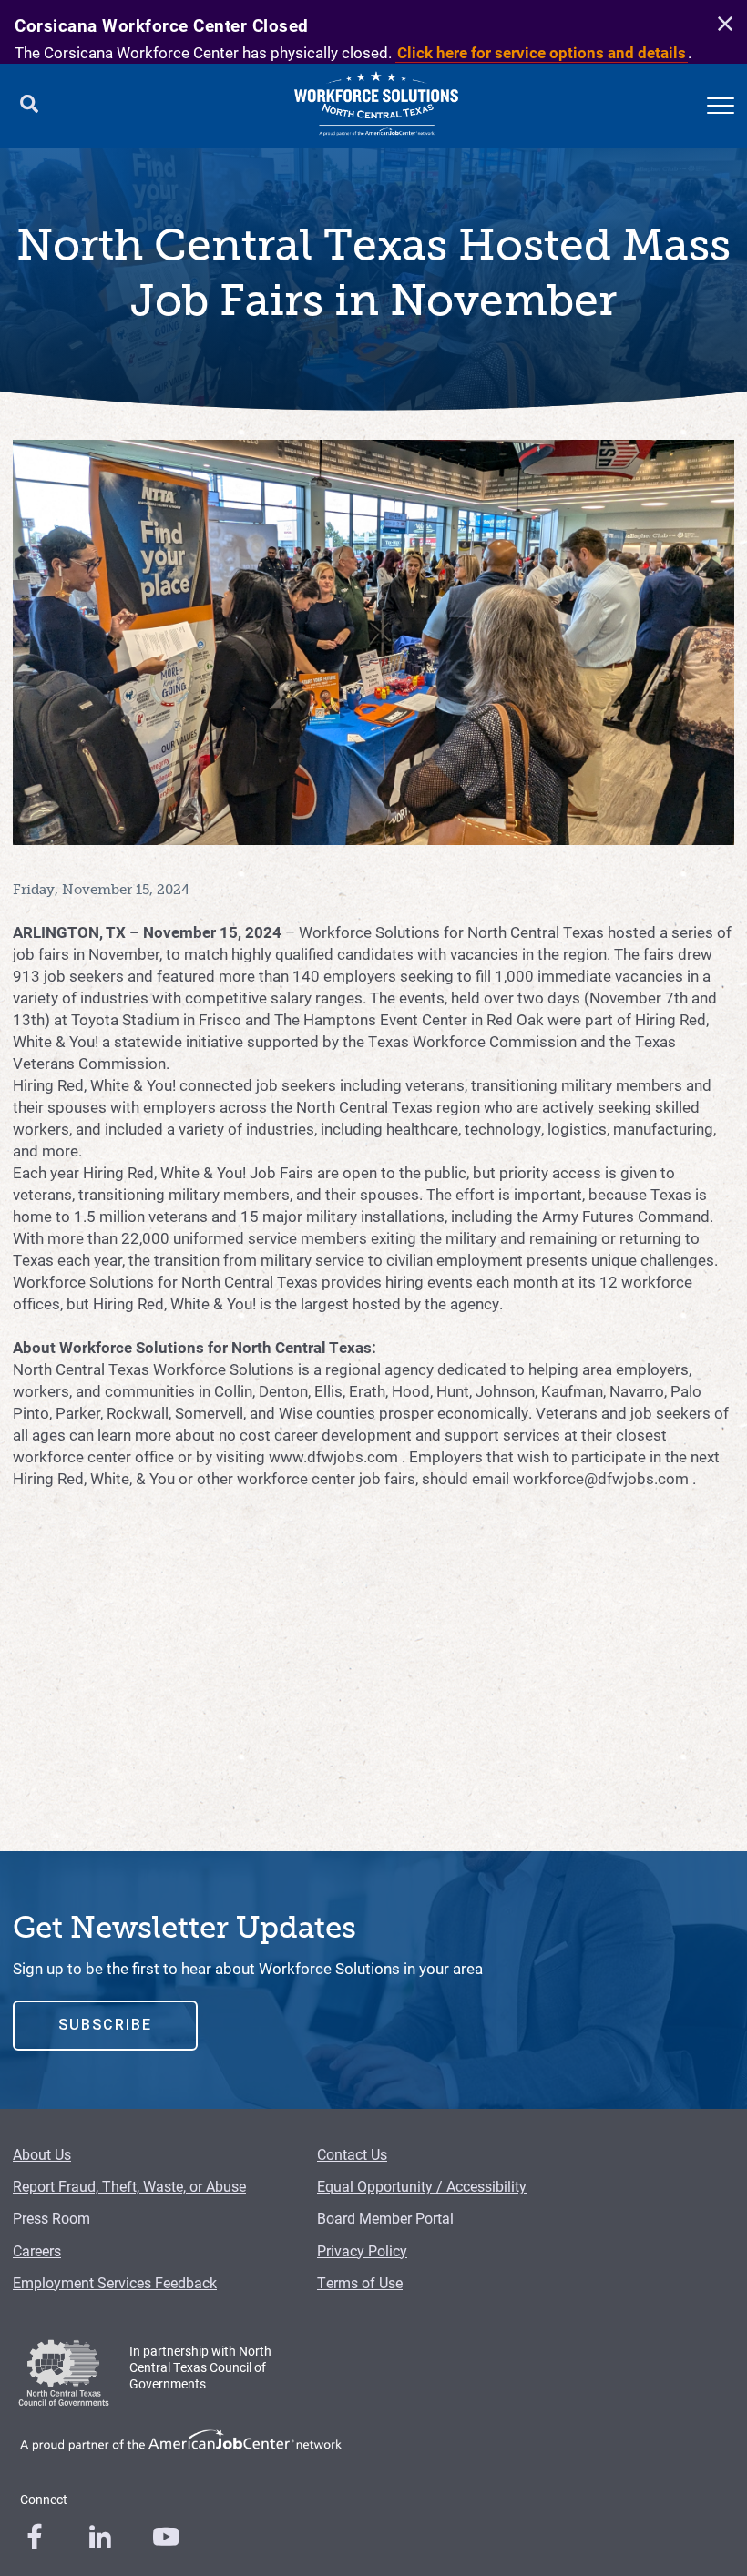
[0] (35, 2537)
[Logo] (376, 106)
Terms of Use (360, 2282)
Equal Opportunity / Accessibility (422, 2186)
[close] (722, 25)
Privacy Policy (362, 2250)
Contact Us (352, 2154)
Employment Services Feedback (115, 2282)
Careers (37, 2250)
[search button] (29, 106)
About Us (42, 2154)
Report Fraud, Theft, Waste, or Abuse (129, 2186)
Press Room (51, 2218)
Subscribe (105, 2025)
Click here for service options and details (542, 52)
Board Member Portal (385, 2218)
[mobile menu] (721, 106)
